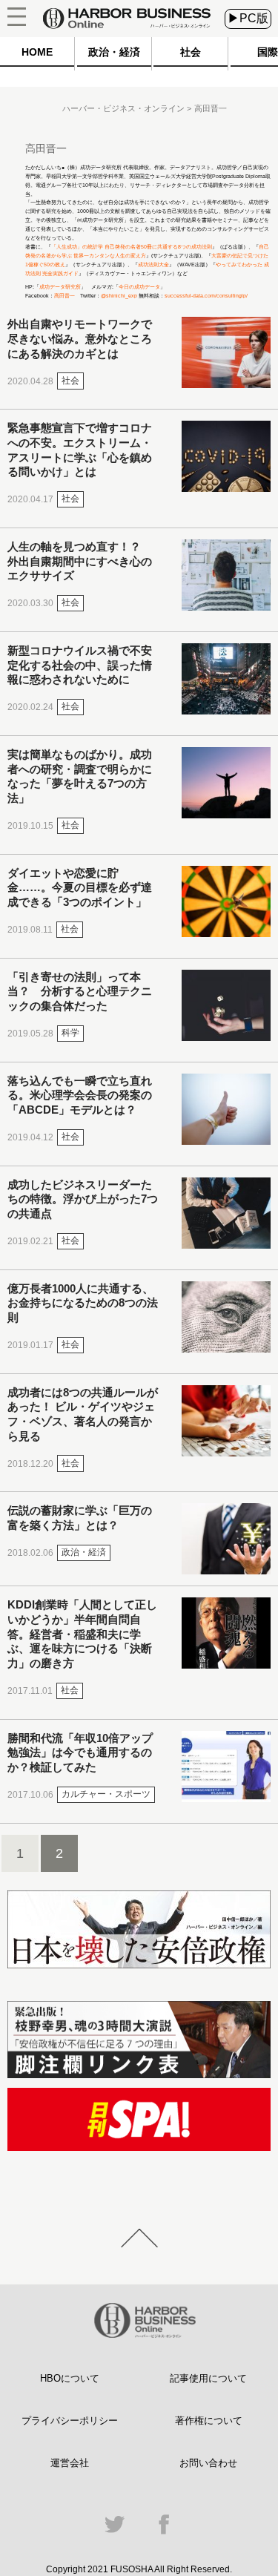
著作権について (209, 2421)
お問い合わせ (208, 2463)
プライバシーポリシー (70, 2421)
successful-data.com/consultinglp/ (206, 296)
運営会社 (70, 2463)
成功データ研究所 (60, 287)
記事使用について (208, 2378)
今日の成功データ (139, 287)
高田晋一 (64, 296)
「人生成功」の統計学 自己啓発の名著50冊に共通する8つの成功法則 (132, 247)
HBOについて (70, 2378)
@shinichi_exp (119, 296)
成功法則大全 (153, 264)
